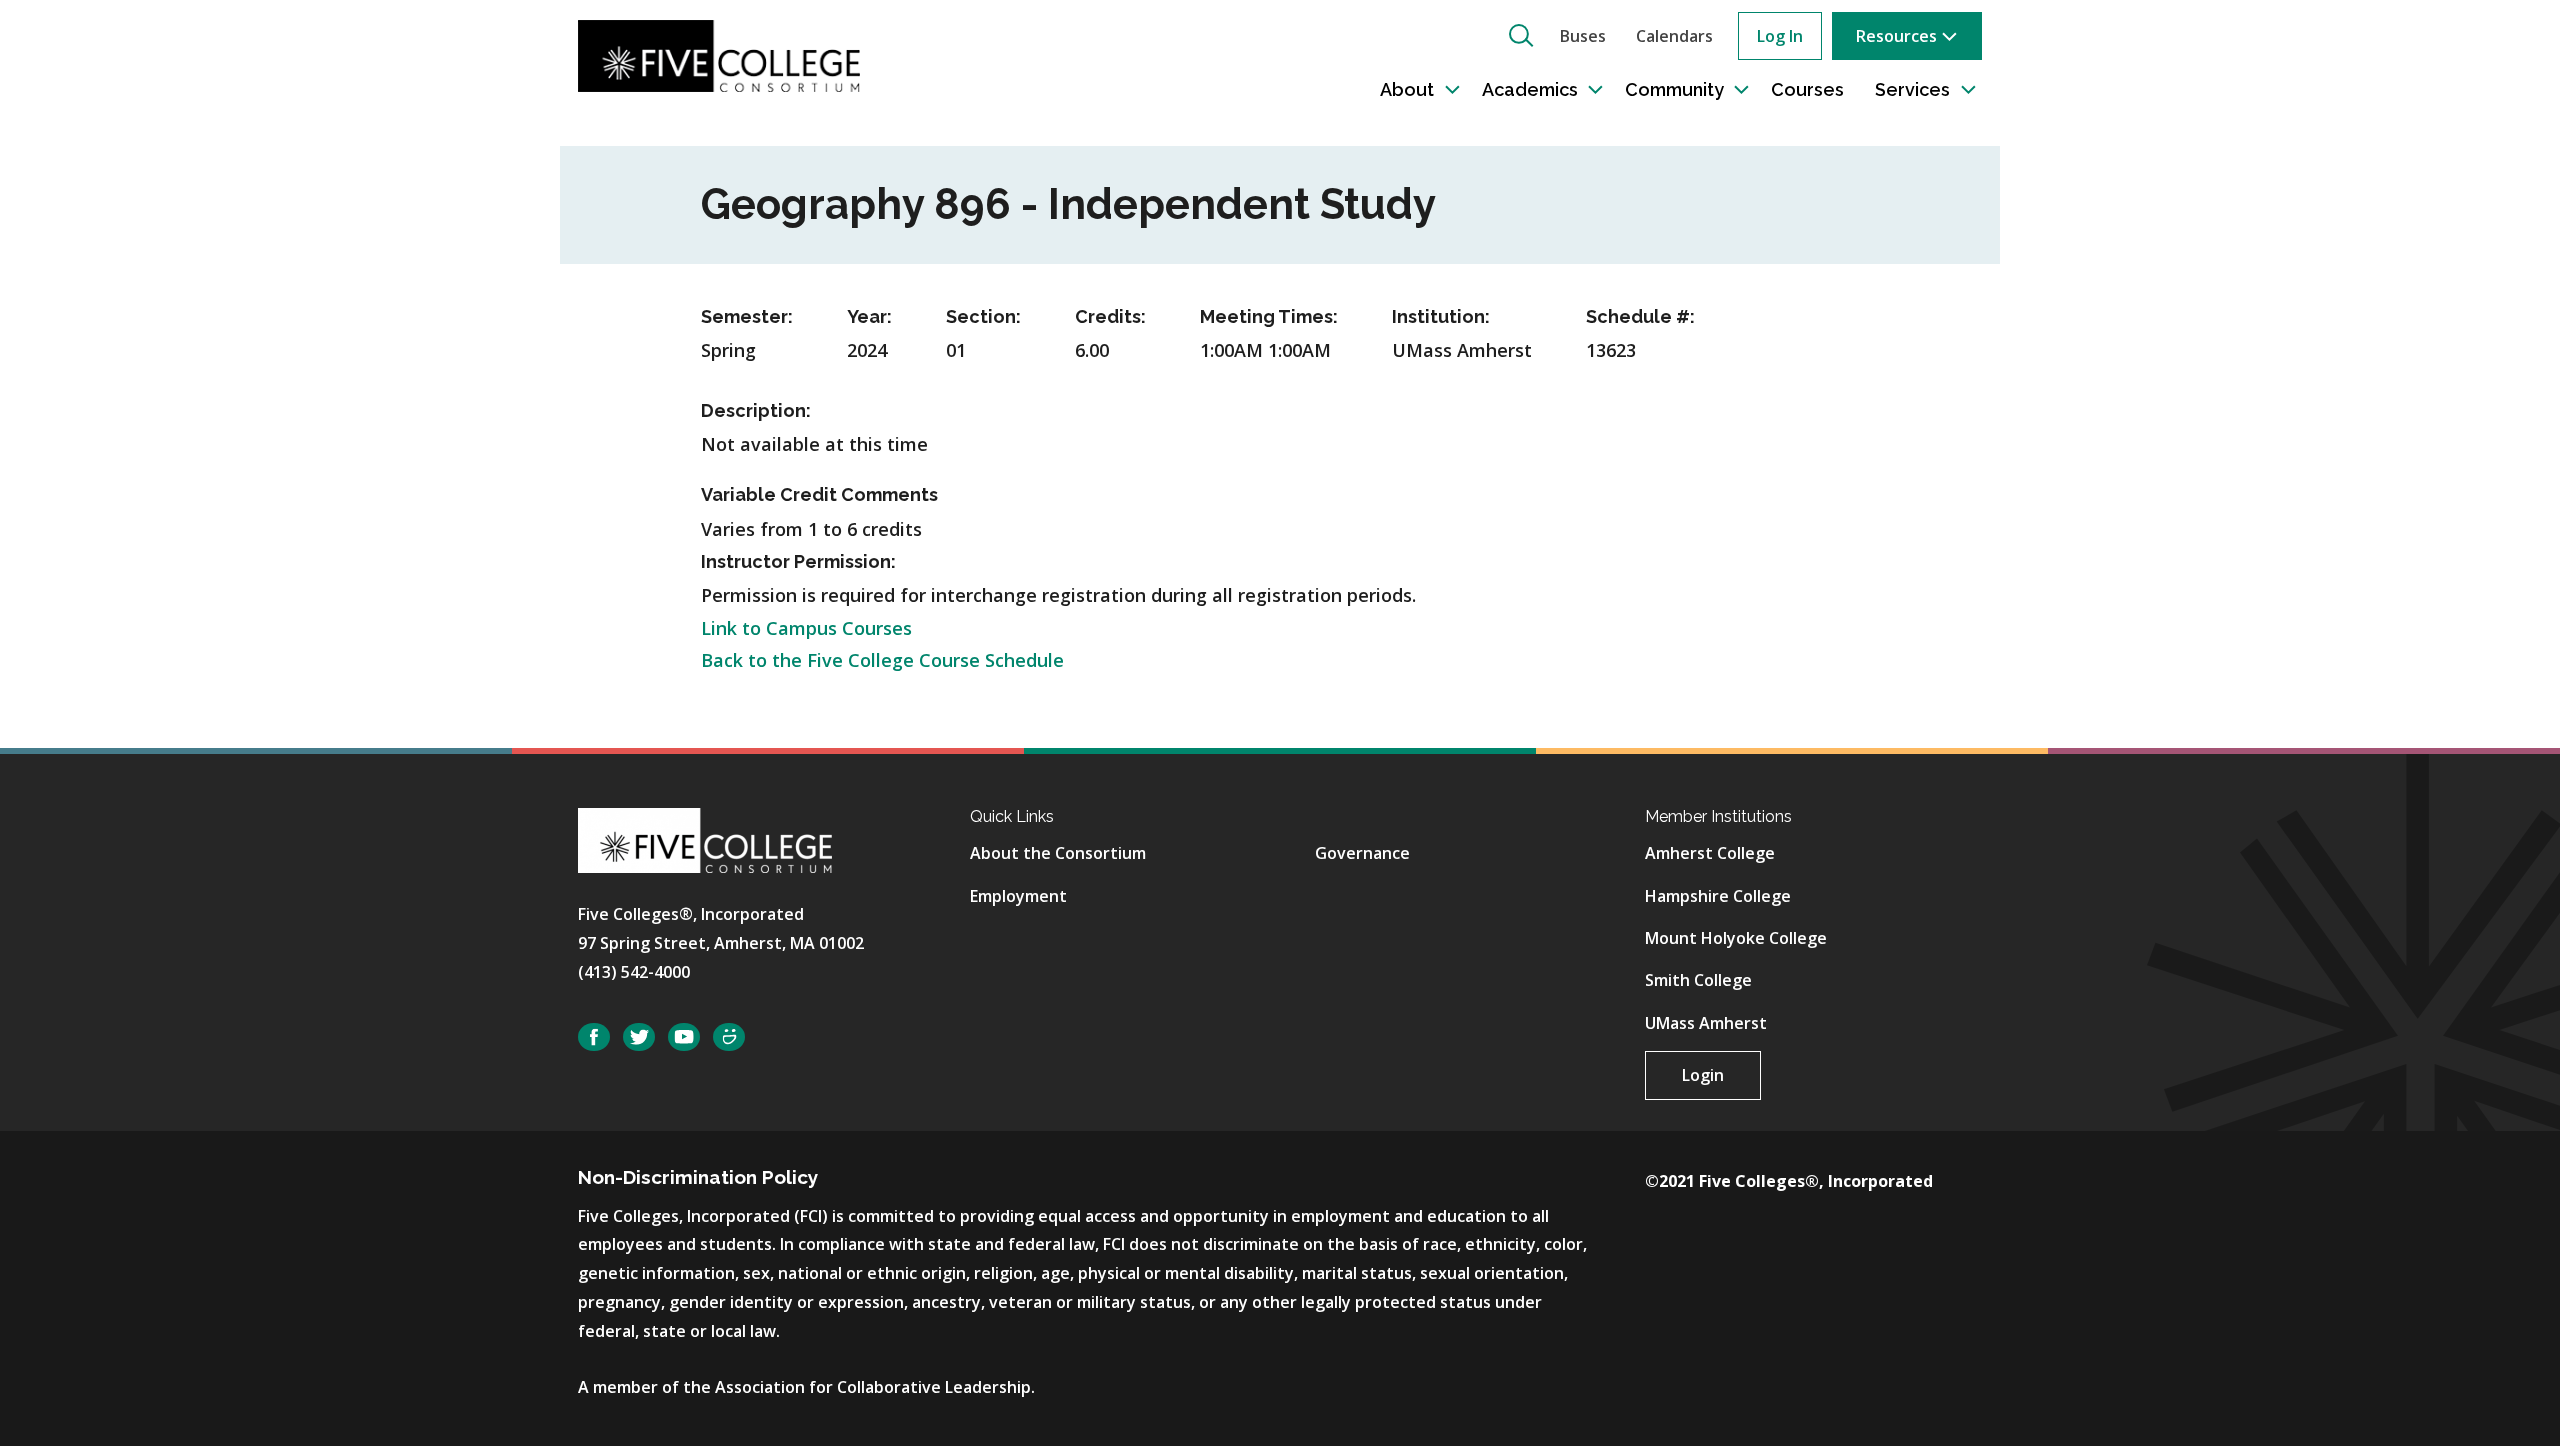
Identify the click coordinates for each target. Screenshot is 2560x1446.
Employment (1018, 896)
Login (1703, 1075)
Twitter (639, 1037)
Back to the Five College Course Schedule (882, 660)
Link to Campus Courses (806, 628)
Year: (869, 316)
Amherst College (1710, 853)
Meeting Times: (1269, 316)
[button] (1521, 35)
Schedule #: (1640, 316)
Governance (1362, 853)
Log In (1780, 36)
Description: (756, 410)
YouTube (684, 1037)
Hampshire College (1718, 896)
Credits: (1110, 316)
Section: (983, 316)
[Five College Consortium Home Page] (719, 54)
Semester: (747, 316)
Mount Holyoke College (1736, 938)
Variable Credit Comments (819, 494)
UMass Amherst (1706, 1023)
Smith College (1698, 980)
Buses (1583, 36)
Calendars (1674, 36)
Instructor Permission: (798, 561)
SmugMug (729, 1037)
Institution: (1441, 316)
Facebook (594, 1037)
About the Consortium (1058, 853)
